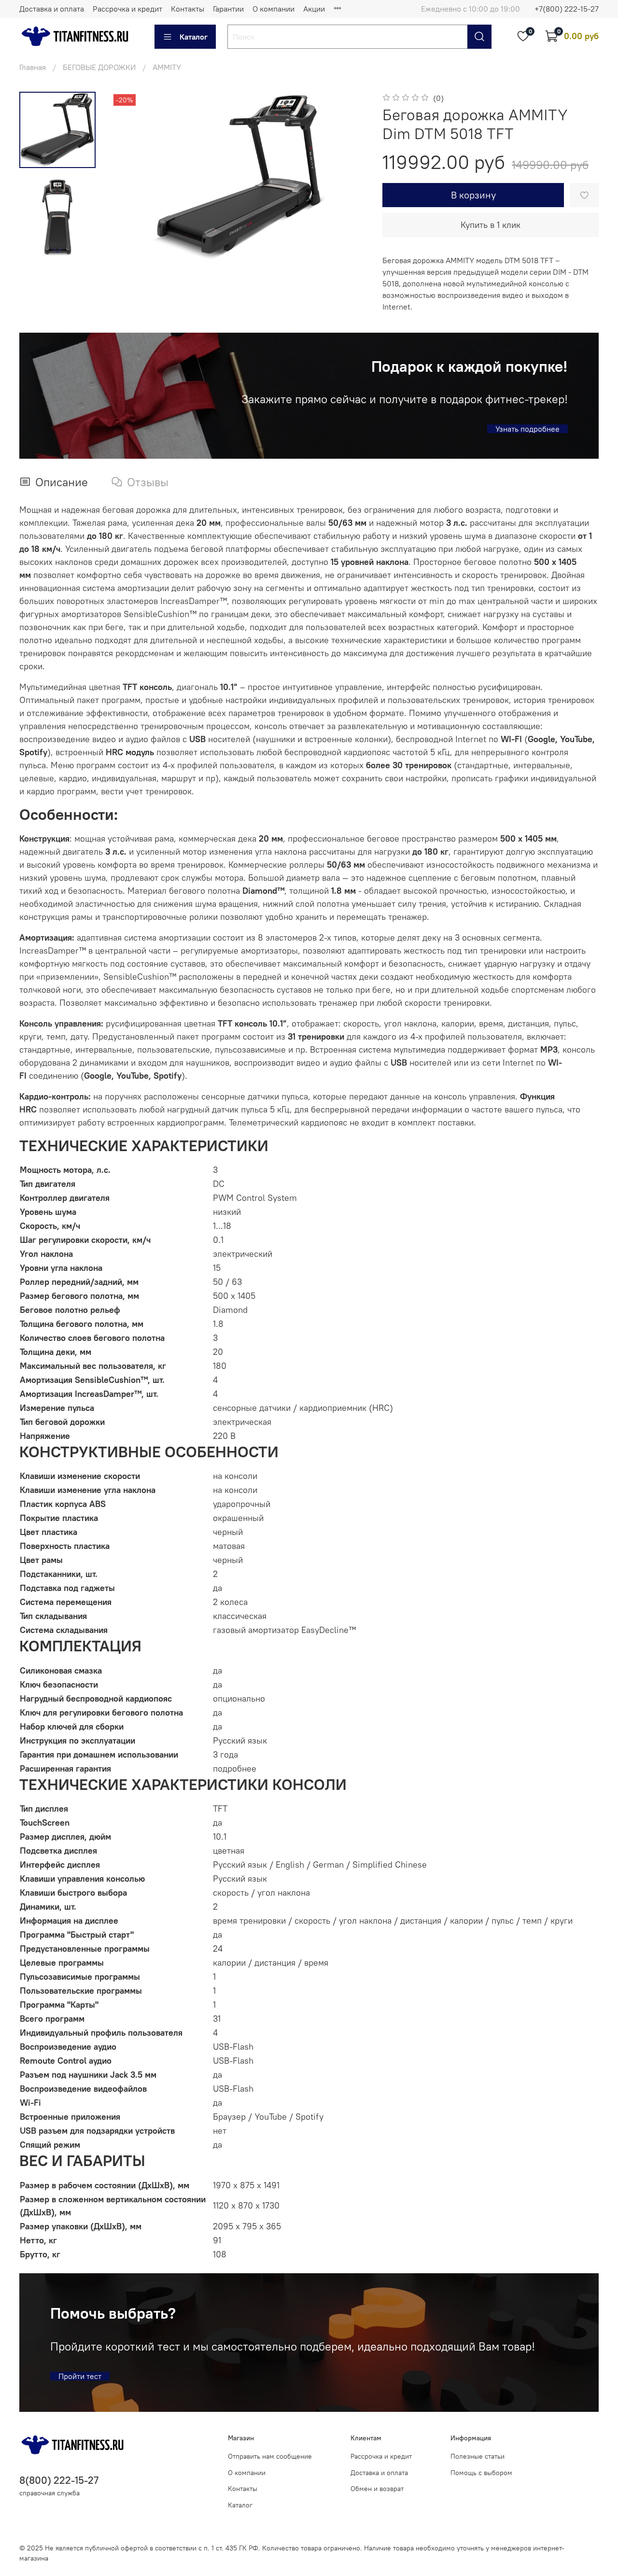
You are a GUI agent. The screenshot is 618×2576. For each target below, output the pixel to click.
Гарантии (228, 9)
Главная (33, 67)
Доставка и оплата (52, 9)
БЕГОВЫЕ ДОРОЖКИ (99, 67)
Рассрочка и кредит (127, 9)
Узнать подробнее (527, 429)
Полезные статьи (478, 2456)
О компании (274, 9)
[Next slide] (57, 250)
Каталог (194, 37)
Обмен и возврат (377, 2489)
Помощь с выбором (481, 2473)
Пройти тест (80, 2376)
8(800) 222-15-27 (59, 2480)
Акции (314, 9)
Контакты (188, 9)
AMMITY (167, 67)
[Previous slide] (130, 177)
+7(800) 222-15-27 (567, 9)
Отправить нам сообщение (270, 2456)
